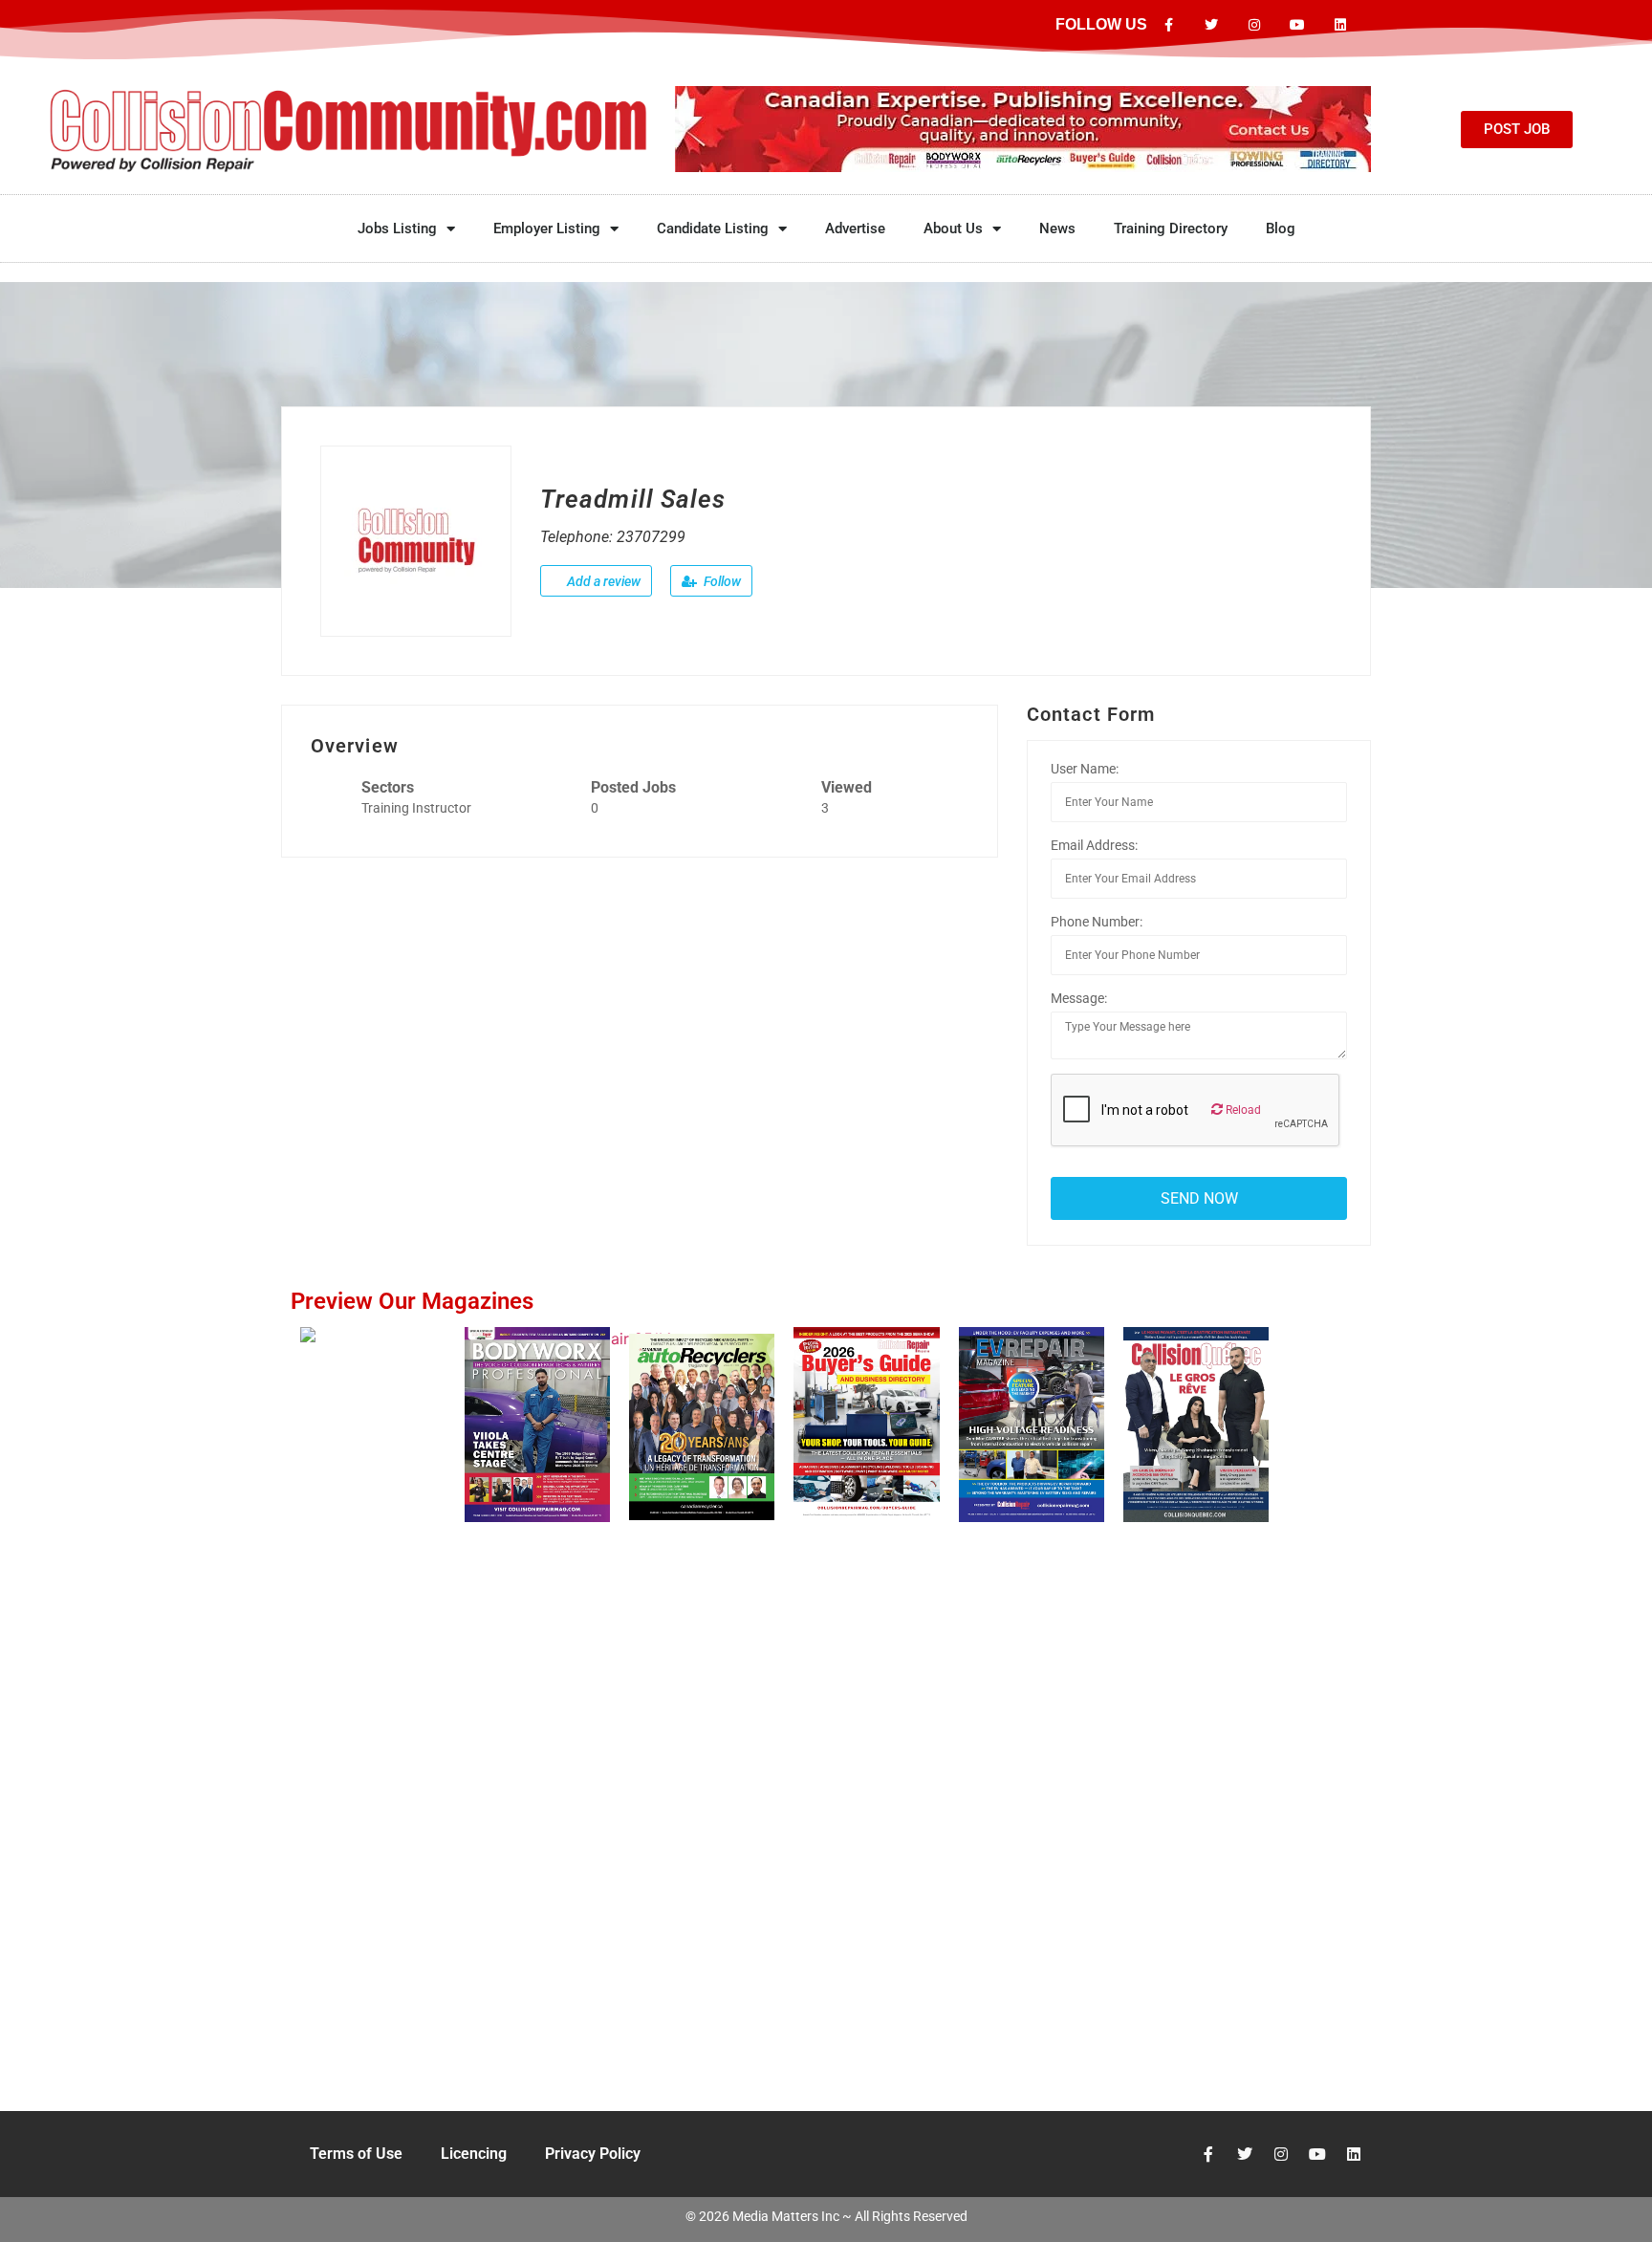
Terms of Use (356, 2154)
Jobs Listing (397, 229)
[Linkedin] (1340, 25)
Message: (1079, 998)
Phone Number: (1097, 922)
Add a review (602, 581)
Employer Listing (547, 229)
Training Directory (1171, 229)
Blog (1281, 229)
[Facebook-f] (1169, 25)
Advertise (855, 229)
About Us (953, 229)
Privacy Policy (593, 2154)
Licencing (474, 2154)
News (1057, 229)
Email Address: (1094, 845)
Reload (1242, 1110)
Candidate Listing (713, 229)
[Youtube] (1297, 25)
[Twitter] (1212, 25)
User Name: (1085, 769)
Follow (721, 581)
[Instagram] (1255, 25)
